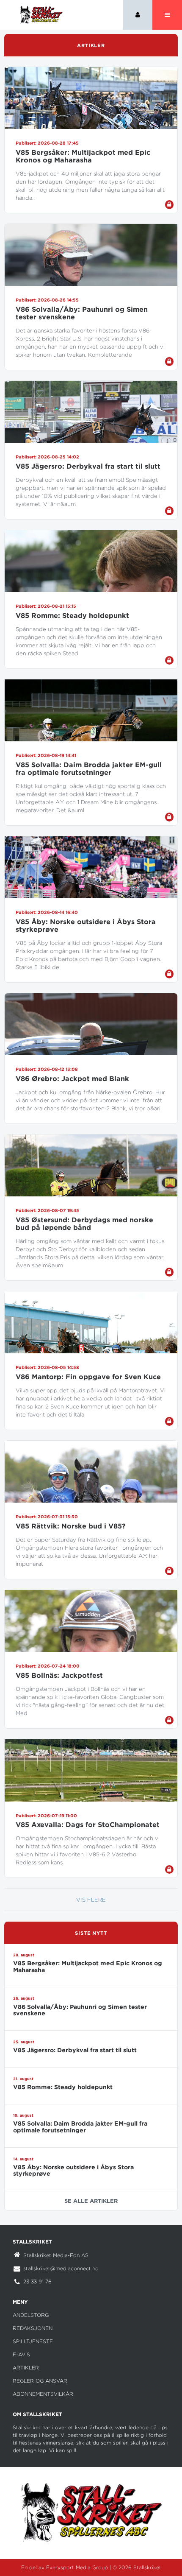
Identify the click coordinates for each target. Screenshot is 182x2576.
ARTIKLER (26, 2368)
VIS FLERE (91, 1900)
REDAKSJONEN (33, 2328)
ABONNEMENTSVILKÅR (43, 2394)
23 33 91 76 (37, 2281)
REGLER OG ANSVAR (40, 2381)
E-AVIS (21, 2354)
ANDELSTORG (31, 2315)
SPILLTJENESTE (33, 2341)
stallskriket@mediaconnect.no (61, 2268)
